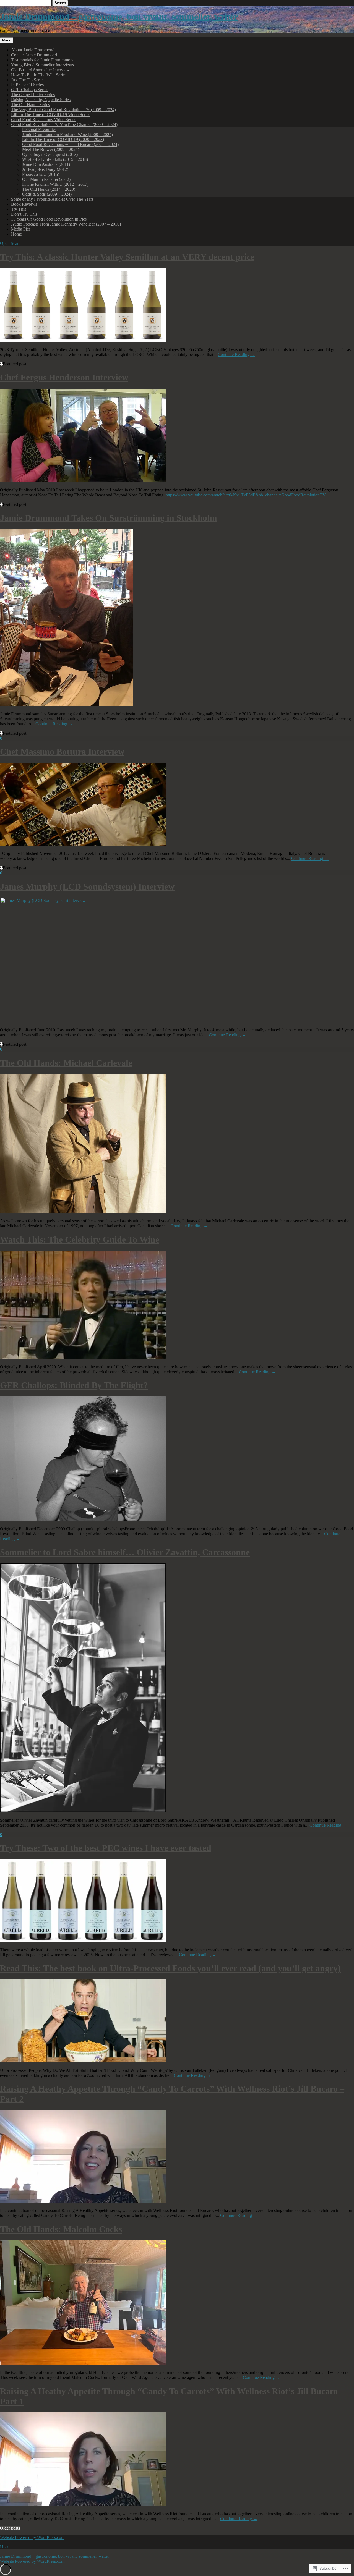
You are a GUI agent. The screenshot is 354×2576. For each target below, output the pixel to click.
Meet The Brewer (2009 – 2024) (51, 149)
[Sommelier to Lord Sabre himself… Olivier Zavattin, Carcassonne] (83, 1811)
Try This (19, 209)
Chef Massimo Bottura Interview (62, 752)
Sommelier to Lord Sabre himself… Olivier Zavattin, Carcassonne (125, 1552)
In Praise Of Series (27, 85)
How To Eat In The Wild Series (39, 75)
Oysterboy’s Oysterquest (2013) (50, 154)
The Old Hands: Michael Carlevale (66, 1063)
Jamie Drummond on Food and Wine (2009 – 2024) (67, 134)
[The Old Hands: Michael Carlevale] (83, 1211)
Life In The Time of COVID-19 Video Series (51, 115)
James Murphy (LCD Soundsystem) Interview (87, 886)
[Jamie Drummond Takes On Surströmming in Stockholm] (66, 704)
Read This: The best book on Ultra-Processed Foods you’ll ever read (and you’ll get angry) (170, 1968)
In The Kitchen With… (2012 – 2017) (55, 184)
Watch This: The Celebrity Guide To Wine (80, 1239)
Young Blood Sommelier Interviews (42, 65)
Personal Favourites (39, 130)
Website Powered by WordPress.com (32, 2537)
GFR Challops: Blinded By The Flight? (74, 1385)
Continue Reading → (236, 355)
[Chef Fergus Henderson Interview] (83, 481)
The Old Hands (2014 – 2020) (49, 189)
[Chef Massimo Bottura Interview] (83, 844)
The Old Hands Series (30, 105)
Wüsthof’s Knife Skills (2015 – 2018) (55, 159)
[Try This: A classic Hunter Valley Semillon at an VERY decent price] (83, 340)
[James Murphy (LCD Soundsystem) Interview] (83, 1020)
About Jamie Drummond (33, 50)
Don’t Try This (24, 214)
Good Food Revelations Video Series (44, 120)
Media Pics (21, 229)
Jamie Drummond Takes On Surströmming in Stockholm (109, 518)
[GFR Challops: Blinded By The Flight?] (83, 1519)
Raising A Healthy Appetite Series (41, 100)
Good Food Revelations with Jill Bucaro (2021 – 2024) (70, 144)
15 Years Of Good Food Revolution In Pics (49, 219)
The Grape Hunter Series (33, 95)
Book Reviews (24, 204)
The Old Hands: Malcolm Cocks (61, 2229)
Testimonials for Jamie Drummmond (43, 60)
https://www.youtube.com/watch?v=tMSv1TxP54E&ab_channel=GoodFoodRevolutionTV (246, 495)
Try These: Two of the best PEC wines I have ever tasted (106, 1848)
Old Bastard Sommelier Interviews (41, 70)
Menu (7, 40)
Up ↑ (4, 2547)
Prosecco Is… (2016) (41, 174)
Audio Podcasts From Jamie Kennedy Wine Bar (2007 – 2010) (66, 224)
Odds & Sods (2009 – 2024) (47, 194)
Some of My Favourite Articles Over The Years (52, 199)
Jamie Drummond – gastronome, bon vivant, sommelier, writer (119, 17)
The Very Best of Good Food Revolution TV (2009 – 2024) (63, 110)
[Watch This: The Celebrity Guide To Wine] (83, 1357)
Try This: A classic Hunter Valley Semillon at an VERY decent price (127, 257)
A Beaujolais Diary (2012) (45, 169)
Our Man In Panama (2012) (46, 179)
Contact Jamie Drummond (34, 55)
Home (16, 234)
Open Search (11, 243)
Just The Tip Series (28, 80)
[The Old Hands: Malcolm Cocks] (83, 2363)
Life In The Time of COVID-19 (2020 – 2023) (63, 139)
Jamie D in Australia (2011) (46, 164)
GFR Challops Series (30, 90)
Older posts (10, 2528)
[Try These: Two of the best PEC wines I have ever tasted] (83, 1940)
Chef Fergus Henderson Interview (64, 377)
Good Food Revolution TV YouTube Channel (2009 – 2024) (64, 125)
